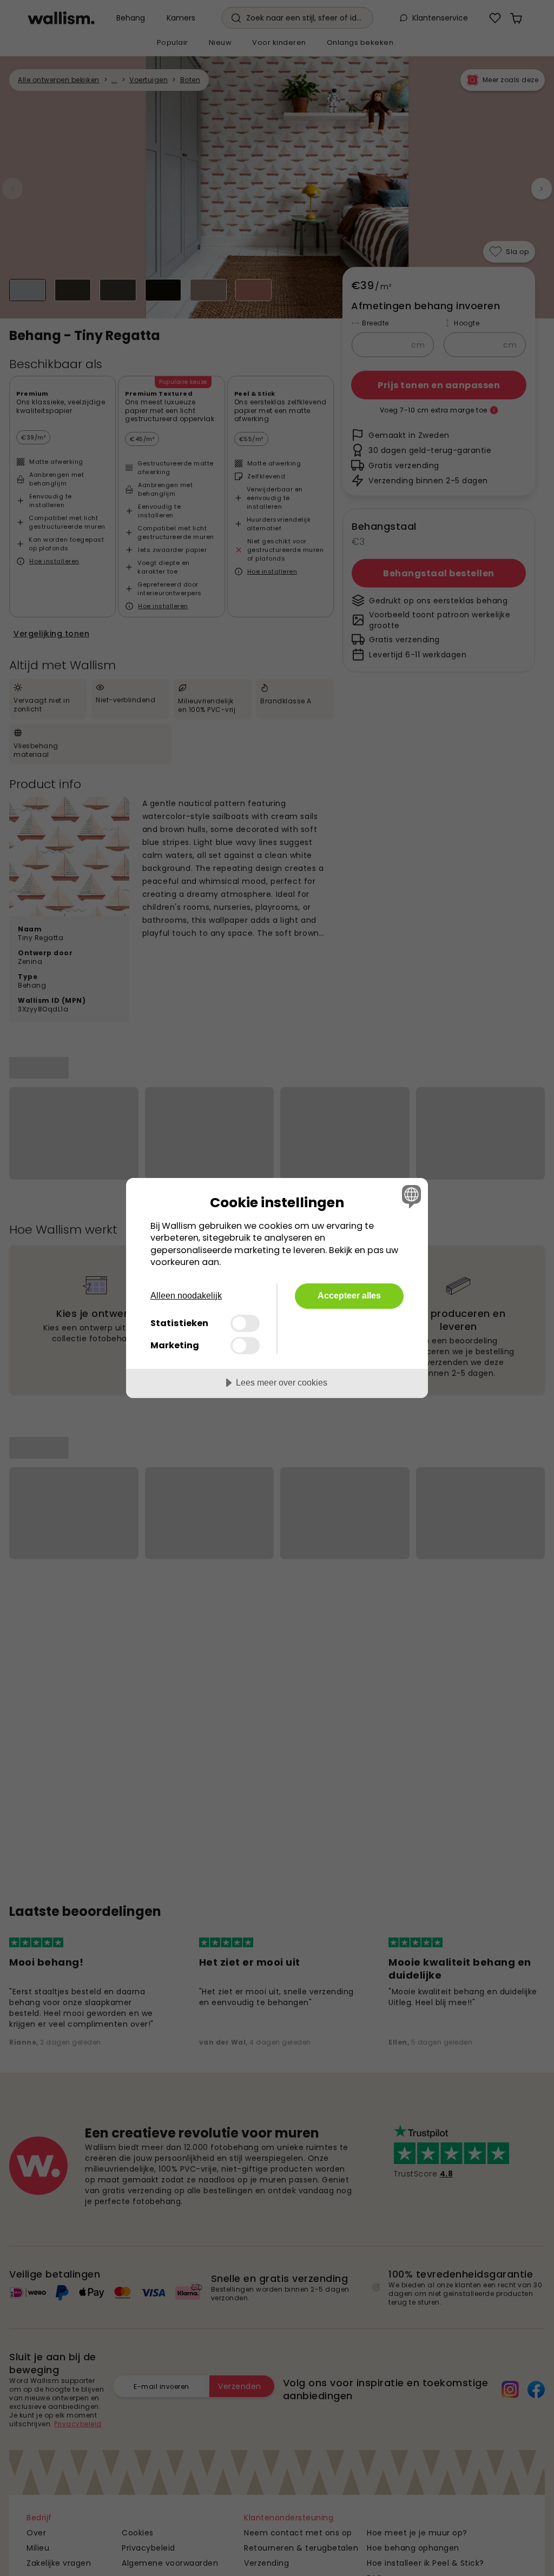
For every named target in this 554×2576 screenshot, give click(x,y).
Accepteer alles (349, 1295)
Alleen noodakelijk (186, 1296)
